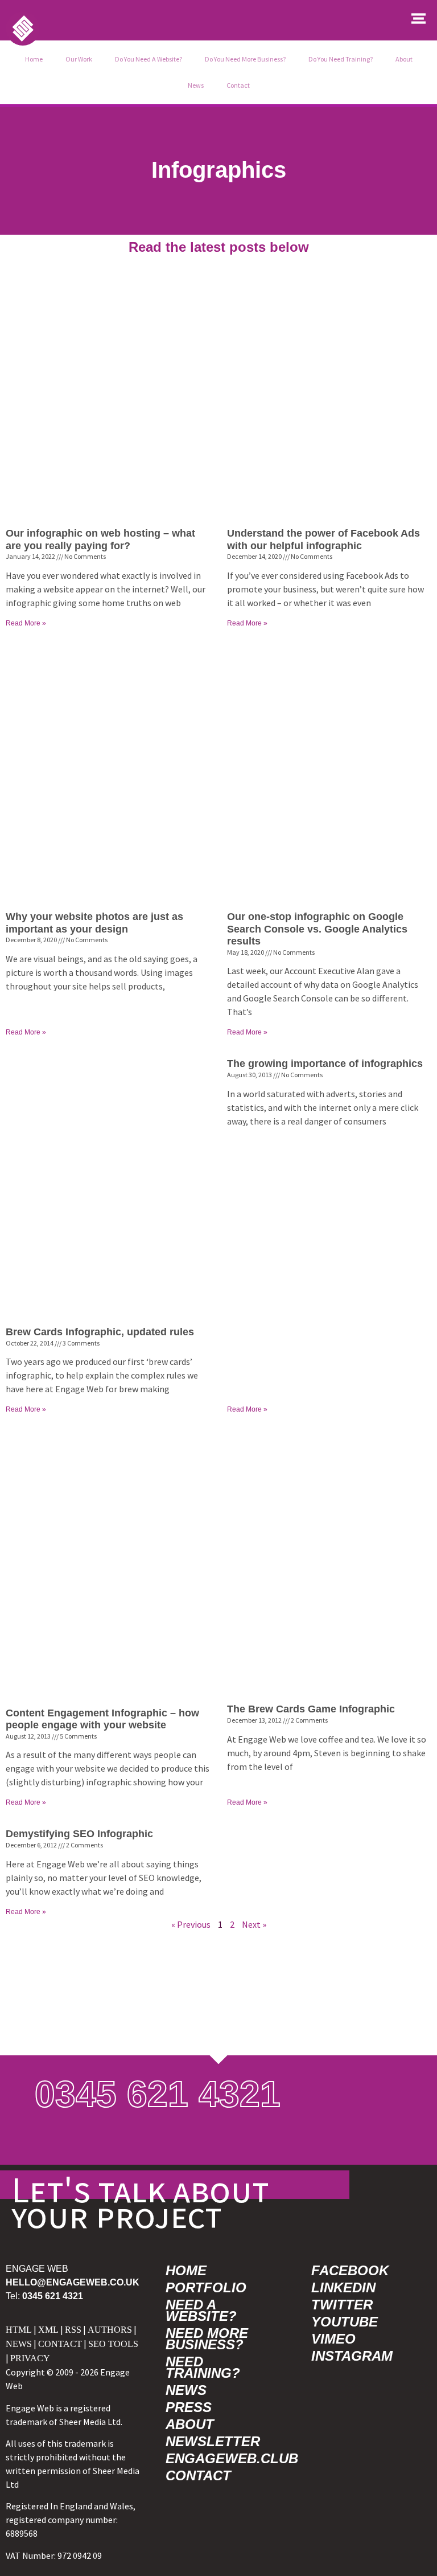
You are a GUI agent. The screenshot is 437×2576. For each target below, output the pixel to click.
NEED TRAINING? (203, 2367)
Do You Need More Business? (245, 59)
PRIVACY (30, 2358)
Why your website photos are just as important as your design (94, 923)
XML (48, 2330)
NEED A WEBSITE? (201, 2310)
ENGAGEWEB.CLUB (226, 2458)
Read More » (26, 623)
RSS (73, 2330)
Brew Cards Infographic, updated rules (100, 1332)
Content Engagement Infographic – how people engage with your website (102, 1719)
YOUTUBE (345, 2322)
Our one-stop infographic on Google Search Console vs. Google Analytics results (317, 929)
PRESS (189, 2407)
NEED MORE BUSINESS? (207, 2339)
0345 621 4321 (158, 2094)
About (404, 59)
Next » (254, 1924)
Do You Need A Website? (149, 59)
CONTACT (60, 2344)
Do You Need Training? (341, 59)
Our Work (79, 59)
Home (34, 59)
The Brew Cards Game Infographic (311, 1709)
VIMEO (333, 2339)
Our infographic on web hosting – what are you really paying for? (100, 539)
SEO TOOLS (113, 2344)
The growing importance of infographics (325, 1064)
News (196, 85)
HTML (19, 2330)
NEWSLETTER (213, 2441)
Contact (238, 85)
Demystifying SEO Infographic (79, 1834)
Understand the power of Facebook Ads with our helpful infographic (323, 539)
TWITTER (342, 2305)
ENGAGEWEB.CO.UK (73, 2282)
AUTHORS (110, 2330)
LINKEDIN (343, 2287)
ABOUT (190, 2424)
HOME (186, 2270)
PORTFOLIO (206, 2287)
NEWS (19, 2344)
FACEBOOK (350, 2270)
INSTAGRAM (352, 2356)
